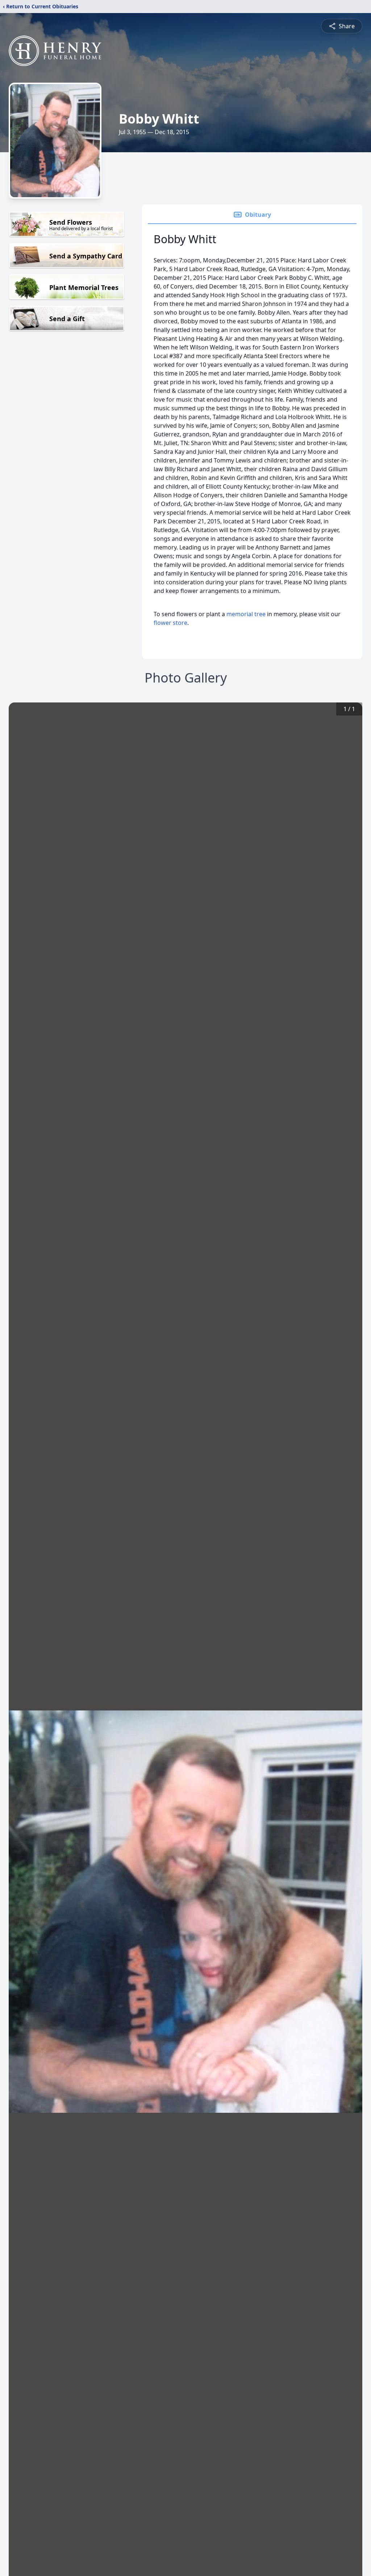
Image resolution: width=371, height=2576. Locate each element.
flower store (170, 623)
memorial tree (246, 614)
